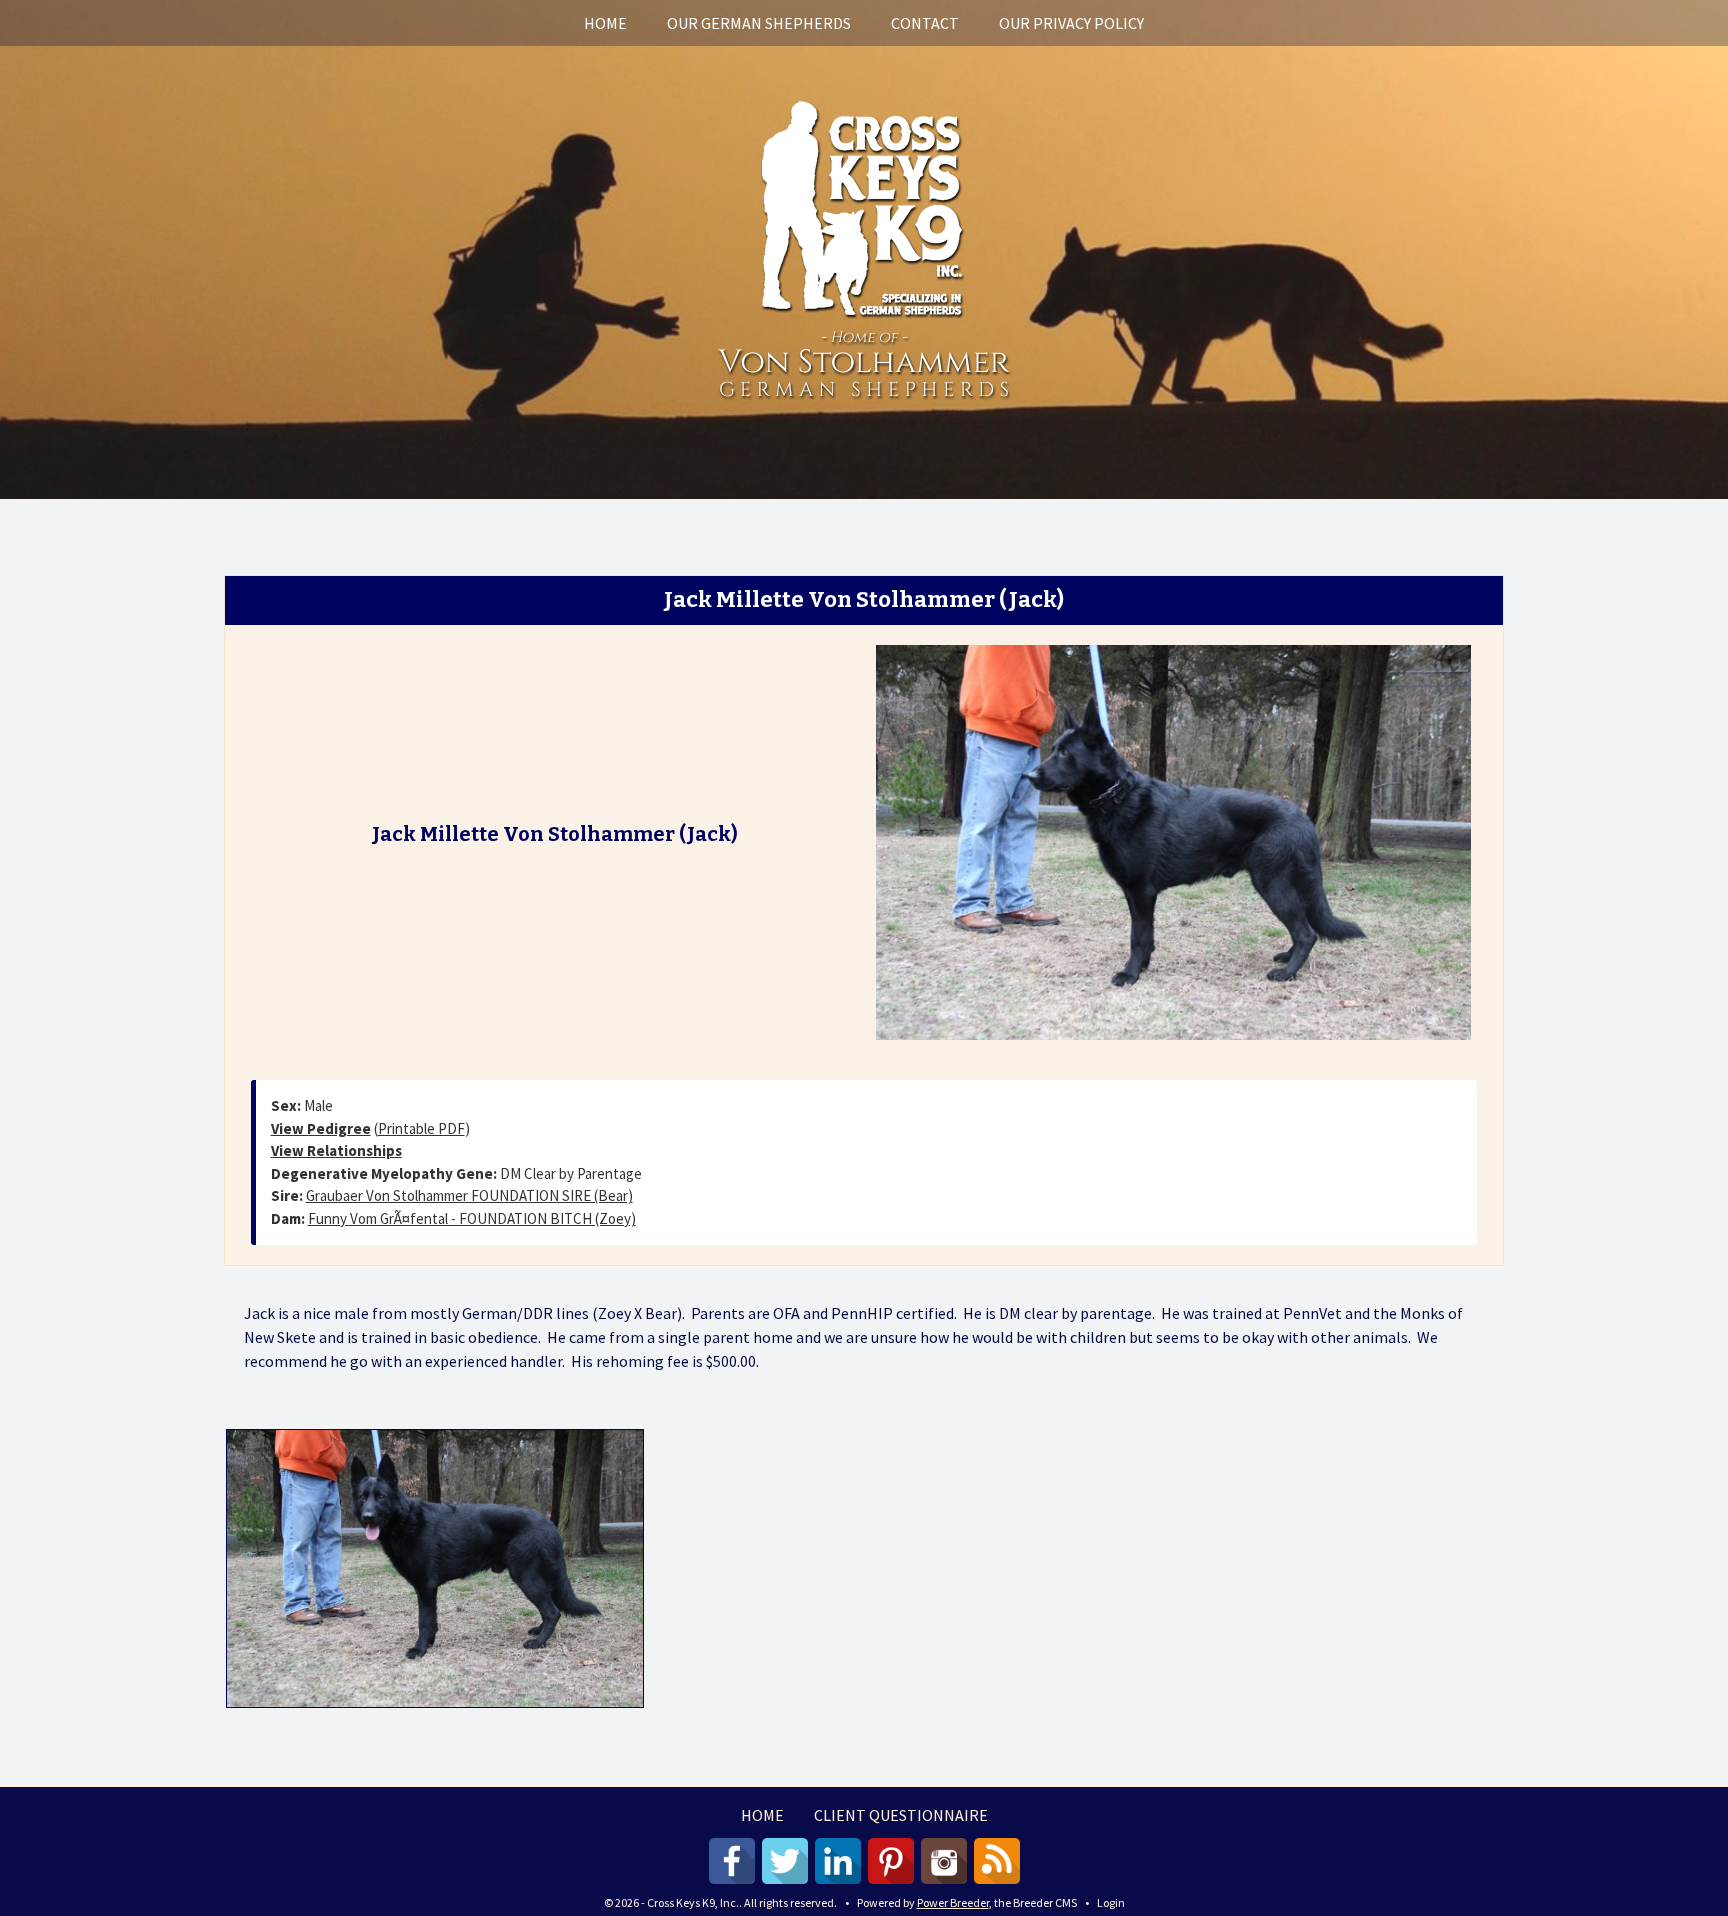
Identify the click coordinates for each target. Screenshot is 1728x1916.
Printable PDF (421, 1128)
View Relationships (336, 1150)
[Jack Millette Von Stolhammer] (435, 1568)
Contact (925, 23)
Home (605, 23)
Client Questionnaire (901, 1815)
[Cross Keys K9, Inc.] (864, 247)
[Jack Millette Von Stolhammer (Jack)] (1173, 840)
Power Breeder (953, 1902)
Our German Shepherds (759, 23)
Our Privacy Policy (1071, 23)
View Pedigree (321, 1128)
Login (1111, 1902)
